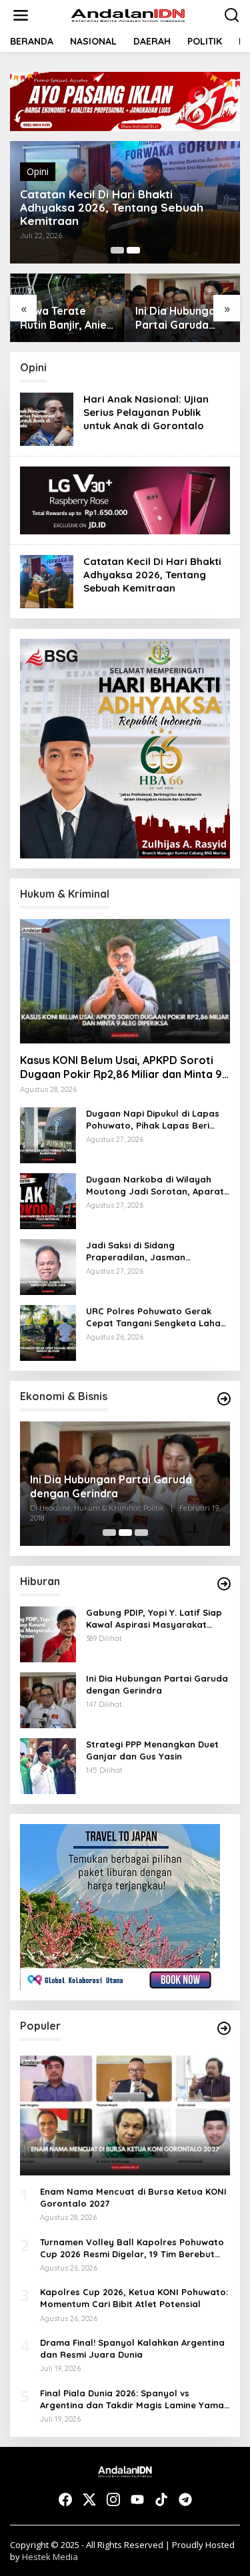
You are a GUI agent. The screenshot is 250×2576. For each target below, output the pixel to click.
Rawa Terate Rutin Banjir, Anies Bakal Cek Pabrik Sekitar (66, 318)
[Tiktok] (161, 2499)
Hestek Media (50, 2557)
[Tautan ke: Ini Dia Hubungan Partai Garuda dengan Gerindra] (48, 1699)
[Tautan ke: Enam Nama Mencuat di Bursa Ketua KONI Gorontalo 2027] (125, 2113)
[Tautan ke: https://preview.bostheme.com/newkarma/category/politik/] (224, 1399)
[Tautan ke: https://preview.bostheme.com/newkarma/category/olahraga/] (224, 2028)
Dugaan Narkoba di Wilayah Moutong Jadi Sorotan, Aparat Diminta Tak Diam (155, 1186)
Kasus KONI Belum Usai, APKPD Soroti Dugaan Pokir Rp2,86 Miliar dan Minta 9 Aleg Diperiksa (121, 1067)
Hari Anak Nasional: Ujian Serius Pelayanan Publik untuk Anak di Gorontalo (146, 412)
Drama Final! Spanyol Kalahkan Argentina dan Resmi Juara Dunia (132, 2348)
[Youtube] (137, 2499)
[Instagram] (113, 2499)
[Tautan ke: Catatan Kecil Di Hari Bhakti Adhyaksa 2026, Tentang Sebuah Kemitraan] (47, 581)
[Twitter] (89, 2499)
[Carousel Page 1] (117, 250)
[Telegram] (185, 2499)
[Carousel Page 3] (141, 1533)
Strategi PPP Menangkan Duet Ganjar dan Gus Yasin (152, 1750)
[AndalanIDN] (128, 14)
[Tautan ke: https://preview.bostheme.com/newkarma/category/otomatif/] (224, 1584)
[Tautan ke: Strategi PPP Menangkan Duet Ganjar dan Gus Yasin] (48, 1765)
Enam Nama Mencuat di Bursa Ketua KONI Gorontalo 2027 (133, 2197)
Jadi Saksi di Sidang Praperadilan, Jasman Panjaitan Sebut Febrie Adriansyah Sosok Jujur (138, 1251)
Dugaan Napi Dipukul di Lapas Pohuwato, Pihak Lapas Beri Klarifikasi (153, 1120)
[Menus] (21, 15)
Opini (38, 171)
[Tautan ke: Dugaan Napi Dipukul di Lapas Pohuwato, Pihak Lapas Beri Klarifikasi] (48, 1134)
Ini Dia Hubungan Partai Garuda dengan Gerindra (179, 318)
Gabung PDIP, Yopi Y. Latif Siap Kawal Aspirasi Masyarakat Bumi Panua (154, 1619)
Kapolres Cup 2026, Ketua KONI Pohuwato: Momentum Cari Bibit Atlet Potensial (134, 2298)
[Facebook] (65, 2499)
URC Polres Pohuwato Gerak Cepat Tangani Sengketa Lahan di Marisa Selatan (156, 1317)
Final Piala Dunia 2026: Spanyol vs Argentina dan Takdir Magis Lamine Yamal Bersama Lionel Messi (133, 2399)
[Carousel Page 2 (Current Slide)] (133, 250)
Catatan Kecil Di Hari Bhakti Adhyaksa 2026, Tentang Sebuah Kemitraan (112, 208)
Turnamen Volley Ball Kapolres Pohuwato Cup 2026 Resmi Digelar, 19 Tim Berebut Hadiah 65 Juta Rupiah (132, 2248)
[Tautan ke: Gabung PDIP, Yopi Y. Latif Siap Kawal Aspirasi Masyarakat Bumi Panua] (48, 1633)
